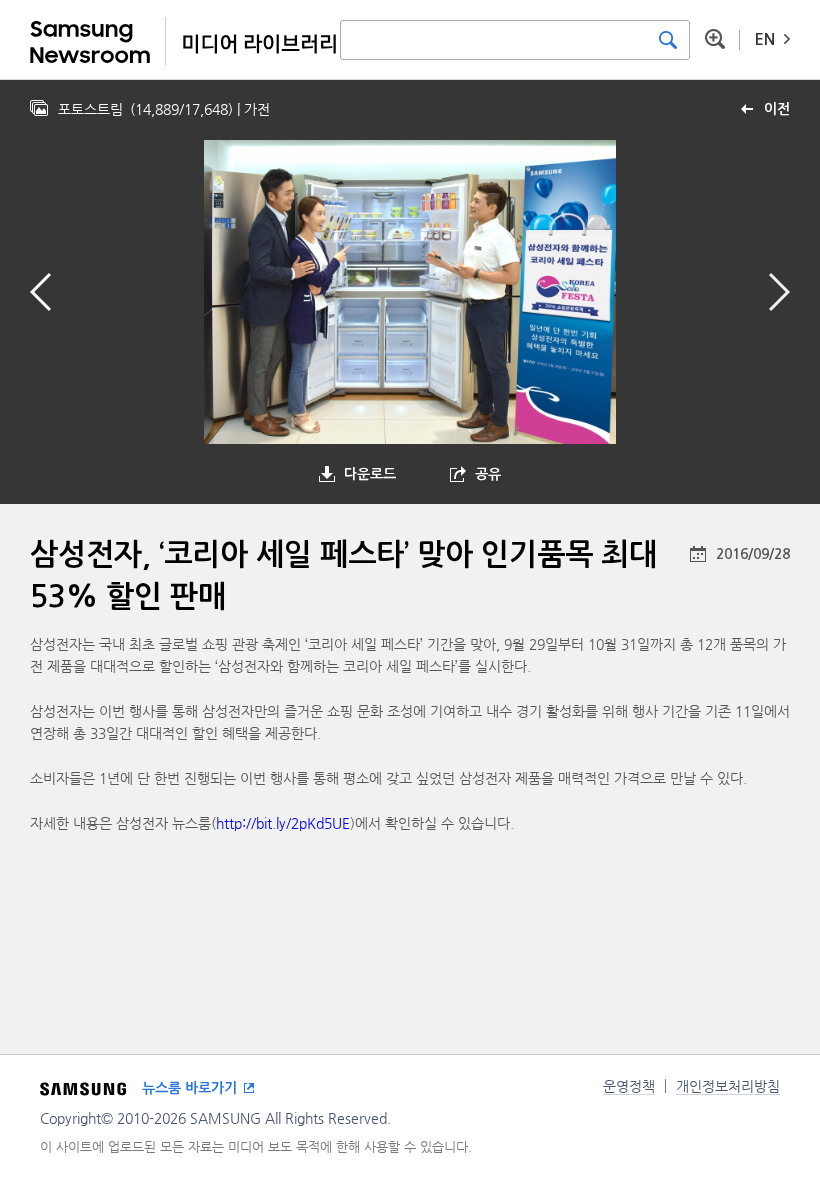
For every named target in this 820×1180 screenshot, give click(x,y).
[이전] (40, 292)
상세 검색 (715, 39)
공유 (488, 474)
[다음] (779, 292)
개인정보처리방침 (728, 1086)
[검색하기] (668, 40)
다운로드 (370, 474)
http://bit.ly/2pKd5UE (283, 823)
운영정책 (629, 1086)
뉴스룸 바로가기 (189, 1088)
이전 (777, 109)
